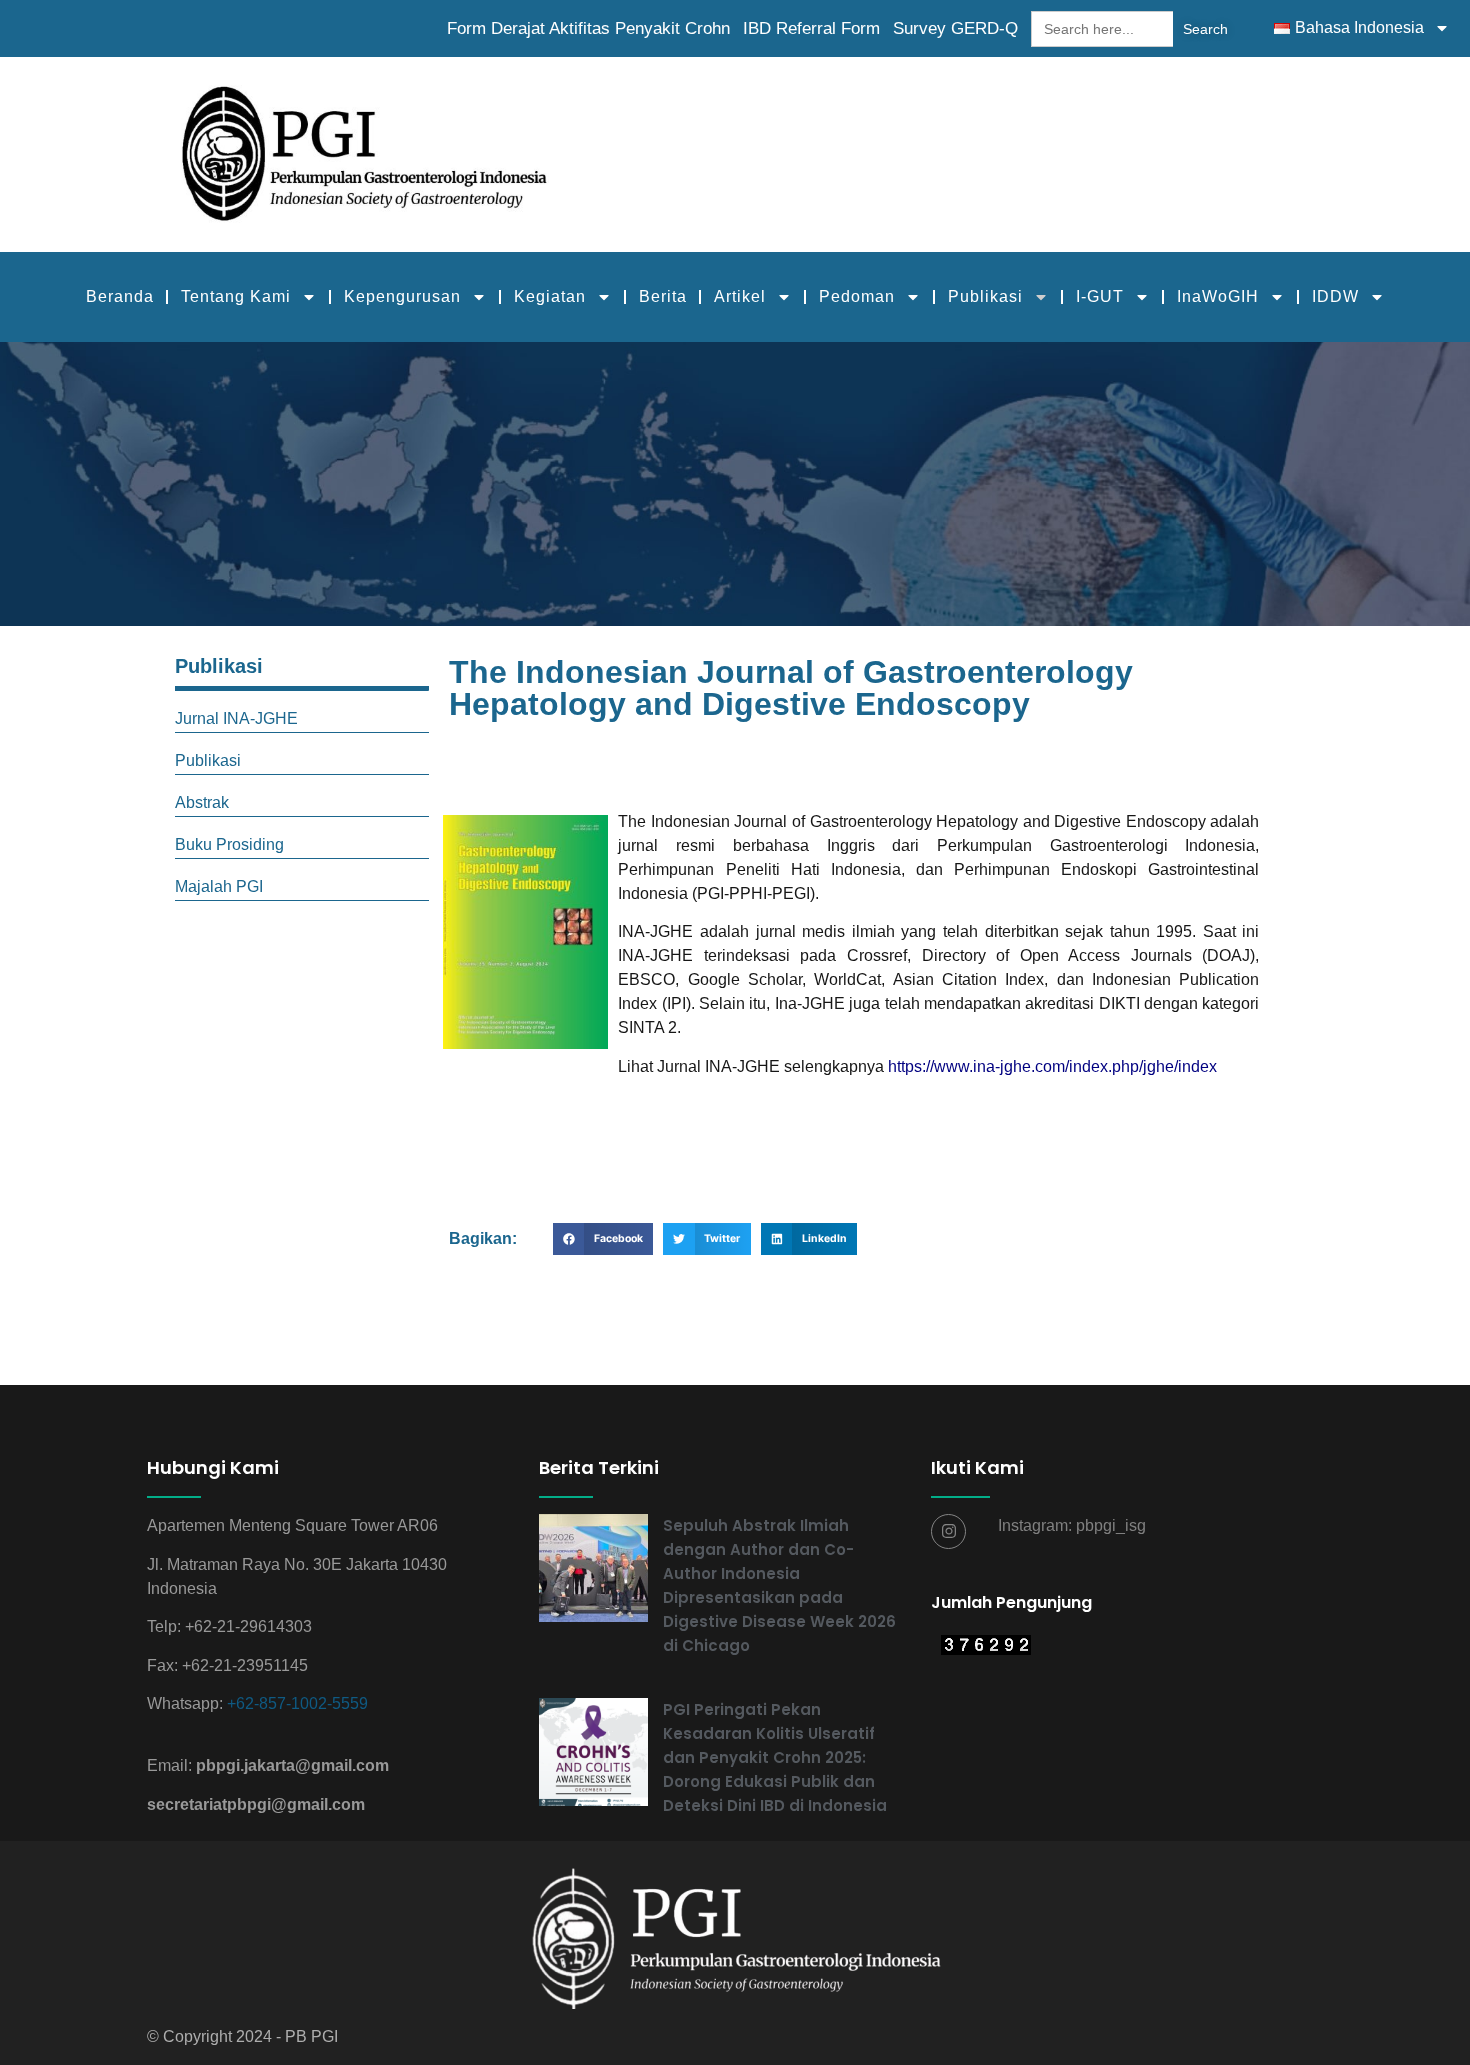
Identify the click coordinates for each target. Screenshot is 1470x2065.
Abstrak (202, 802)
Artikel (740, 296)
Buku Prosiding (229, 844)
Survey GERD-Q (955, 28)
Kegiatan (550, 296)
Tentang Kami (236, 296)
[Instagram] (948, 1531)
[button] (603, 1239)
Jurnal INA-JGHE (236, 718)
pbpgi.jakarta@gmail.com (292, 1765)
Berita (663, 296)
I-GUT (1100, 296)
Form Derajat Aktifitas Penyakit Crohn (588, 28)
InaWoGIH (1218, 296)
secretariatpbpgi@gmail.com (256, 1804)
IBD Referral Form (811, 28)
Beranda (120, 296)
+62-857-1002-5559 (297, 1703)
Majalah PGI (219, 886)
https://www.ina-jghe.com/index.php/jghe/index (1052, 1066)
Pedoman (857, 296)
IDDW (1335, 296)
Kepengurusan (402, 296)
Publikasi (985, 296)
